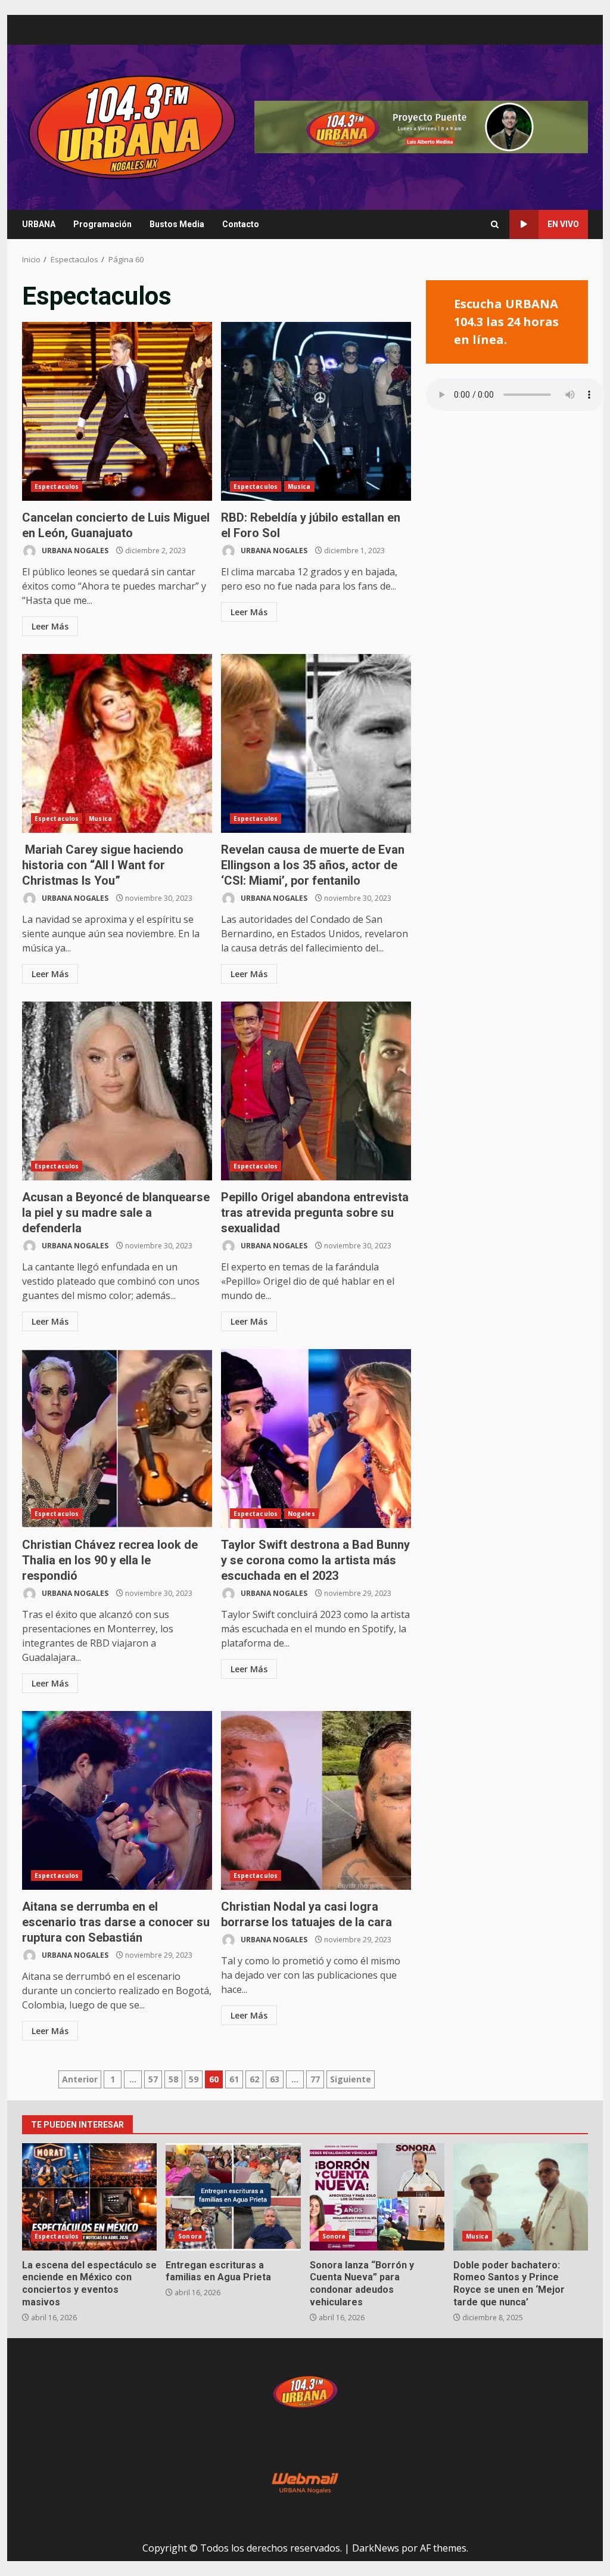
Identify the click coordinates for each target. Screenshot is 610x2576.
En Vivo (563, 224)
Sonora (190, 2236)
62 (254, 2079)
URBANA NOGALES (74, 551)
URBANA (39, 224)
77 (315, 2079)
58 (173, 2079)
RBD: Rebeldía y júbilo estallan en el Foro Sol (316, 411)
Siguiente (351, 2079)
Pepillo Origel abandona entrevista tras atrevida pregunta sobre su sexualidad (316, 1091)
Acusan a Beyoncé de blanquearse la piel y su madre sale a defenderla (117, 1091)
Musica (299, 486)
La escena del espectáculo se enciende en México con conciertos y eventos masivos (89, 2197)
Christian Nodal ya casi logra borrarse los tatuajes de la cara (316, 1800)
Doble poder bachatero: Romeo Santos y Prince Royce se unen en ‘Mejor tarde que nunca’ (521, 2197)
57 (153, 2079)
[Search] (495, 224)
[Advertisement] (421, 126)
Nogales (301, 1514)
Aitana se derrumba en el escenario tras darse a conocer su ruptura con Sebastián (117, 1800)
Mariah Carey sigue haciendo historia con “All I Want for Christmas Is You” (117, 743)
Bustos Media (177, 224)
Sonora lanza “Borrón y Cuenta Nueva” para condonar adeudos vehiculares (377, 2197)
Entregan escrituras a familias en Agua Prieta (233, 2197)
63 (275, 2079)
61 (234, 2079)
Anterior (80, 2079)
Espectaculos (57, 486)
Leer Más (50, 626)
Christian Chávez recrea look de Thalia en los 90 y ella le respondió (117, 1439)
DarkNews (376, 2548)
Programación (102, 224)
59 (194, 2079)
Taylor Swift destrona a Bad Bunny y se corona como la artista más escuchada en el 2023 (316, 1439)
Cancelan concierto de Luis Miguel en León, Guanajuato (117, 411)
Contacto (241, 224)
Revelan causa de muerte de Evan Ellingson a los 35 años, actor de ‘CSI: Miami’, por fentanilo (316, 743)
